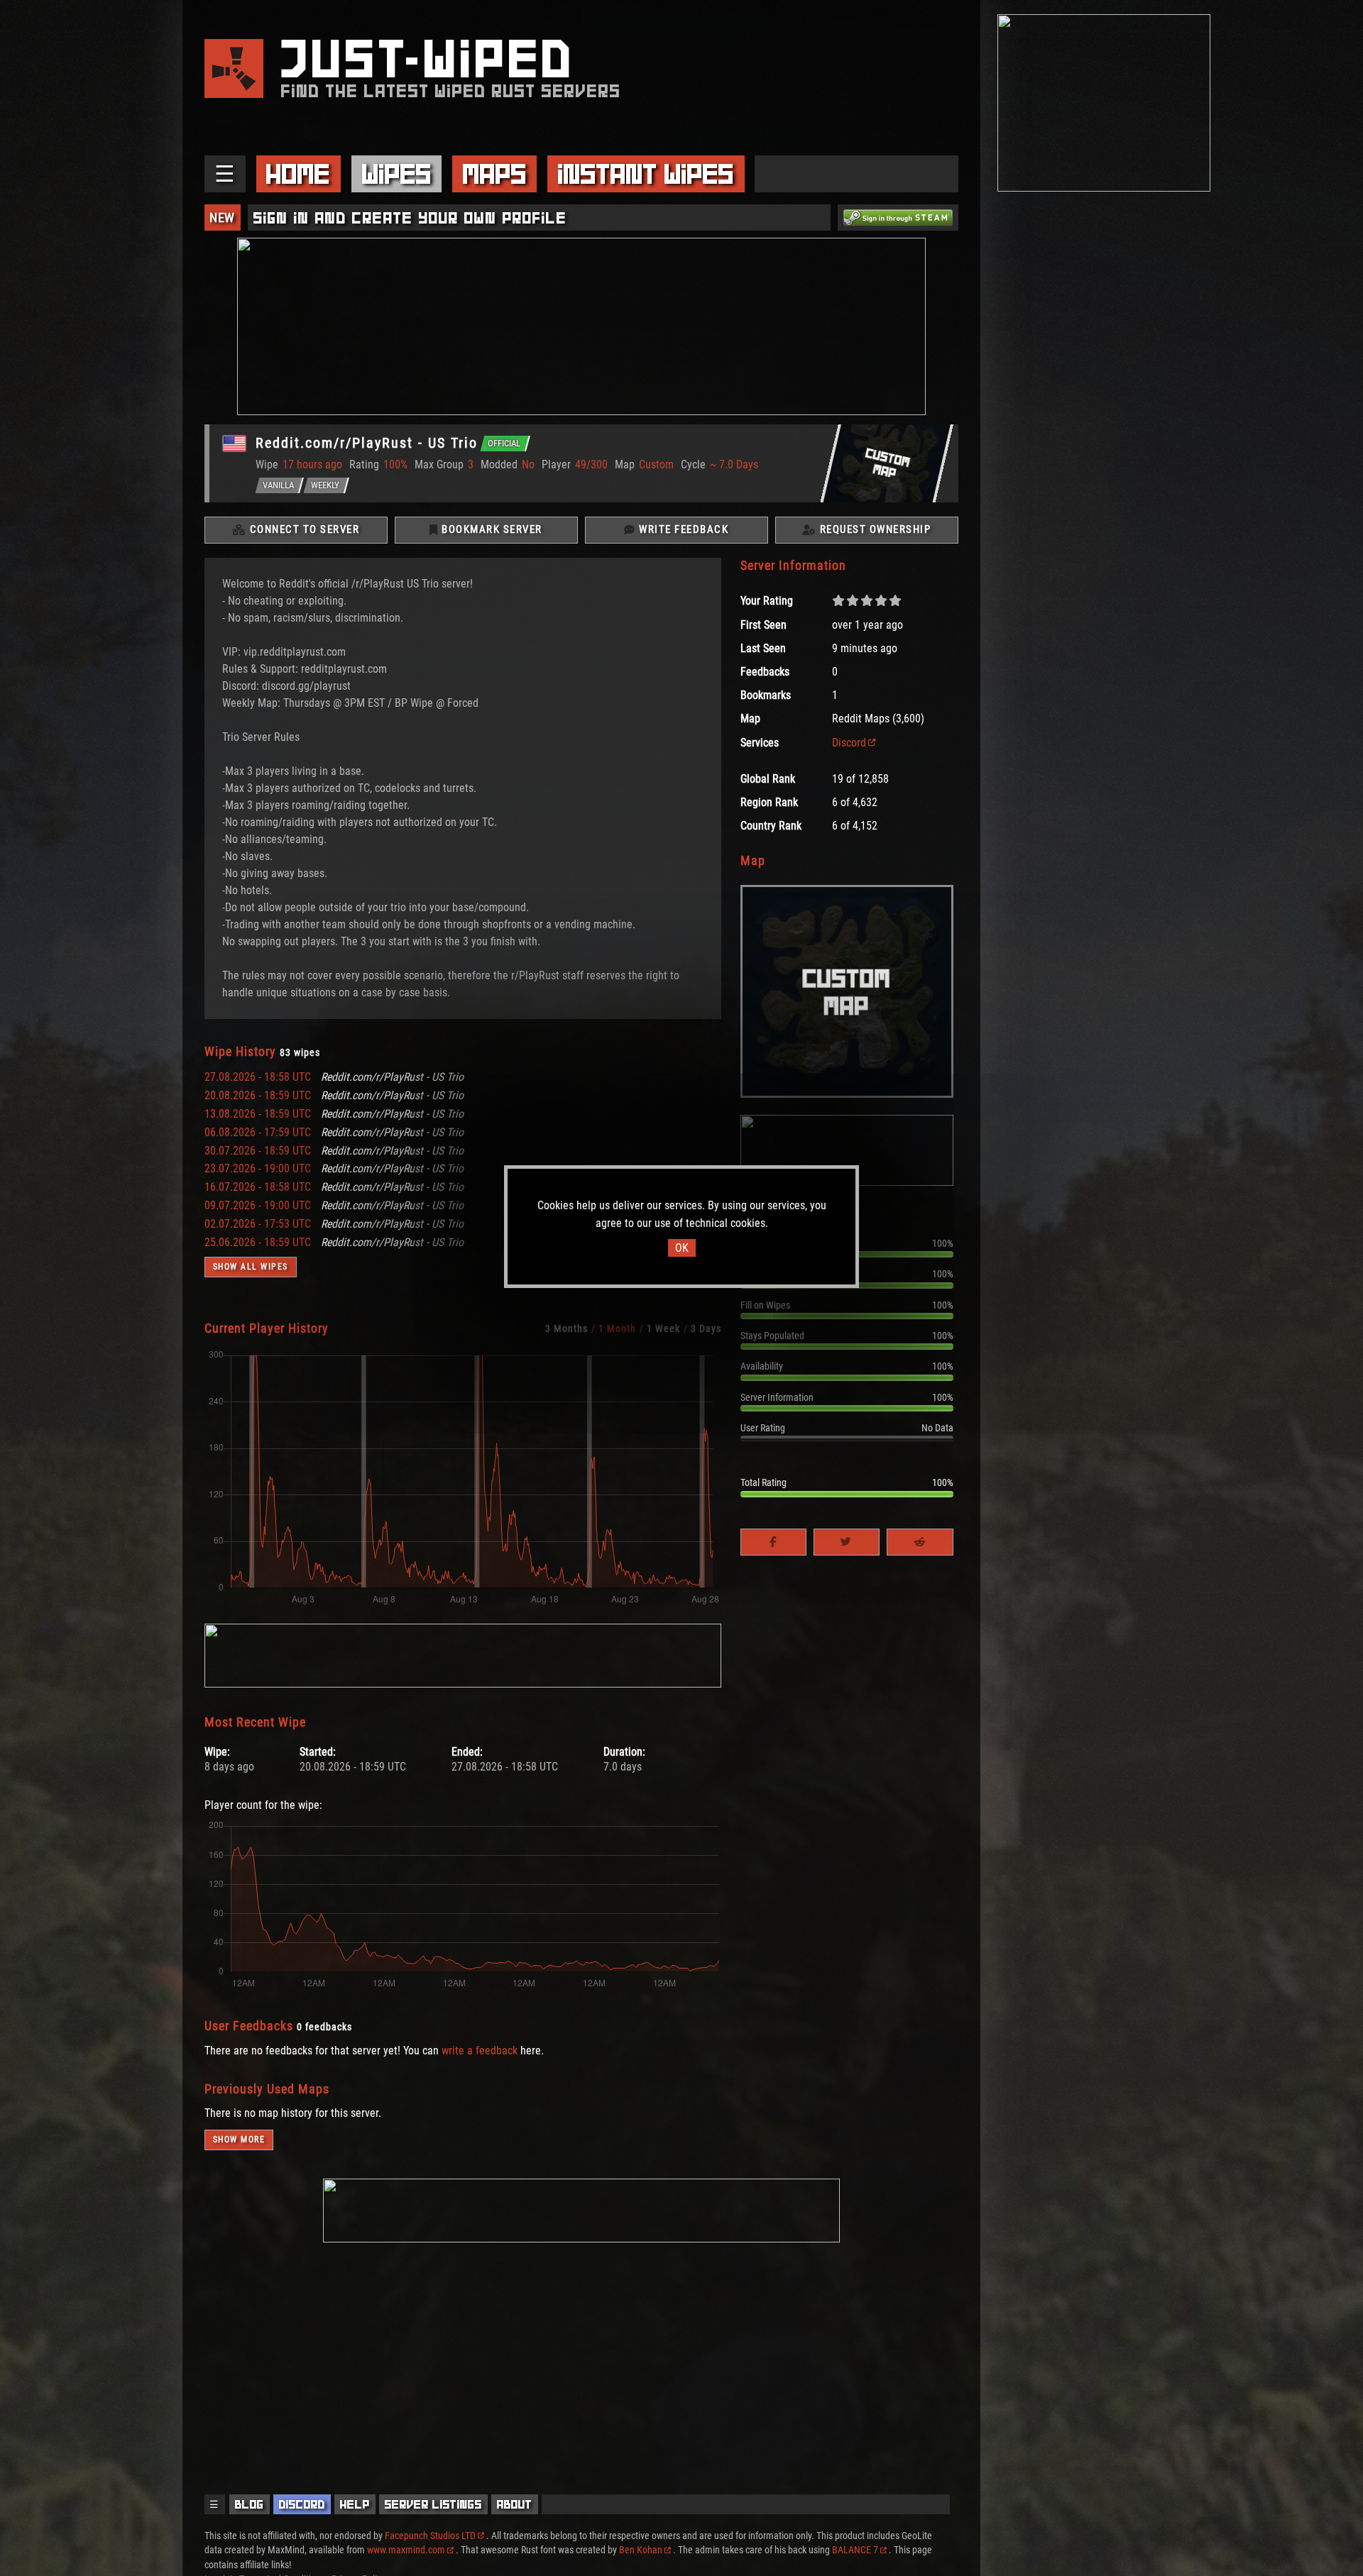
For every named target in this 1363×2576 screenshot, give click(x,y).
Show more (239, 2140)
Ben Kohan (641, 2550)
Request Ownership (874, 529)
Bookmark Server (491, 529)
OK (682, 1248)
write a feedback (480, 2051)
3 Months (566, 1328)
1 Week (663, 1328)
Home (298, 174)
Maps (495, 174)
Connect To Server (303, 529)
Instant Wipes (646, 174)
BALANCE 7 (855, 2550)
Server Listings (433, 2504)
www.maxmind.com (406, 2550)
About (515, 2504)
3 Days (706, 1328)
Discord (849, 743)
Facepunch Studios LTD (430, 2536)
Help (355, 2504)
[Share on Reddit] (920, 1542)
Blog (250, 2504)
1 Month (617, 1328)
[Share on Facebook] (773, 1542)
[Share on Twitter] (847, 1542)
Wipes (397, 174)
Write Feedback (683, 529)
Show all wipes (251, 1267)
